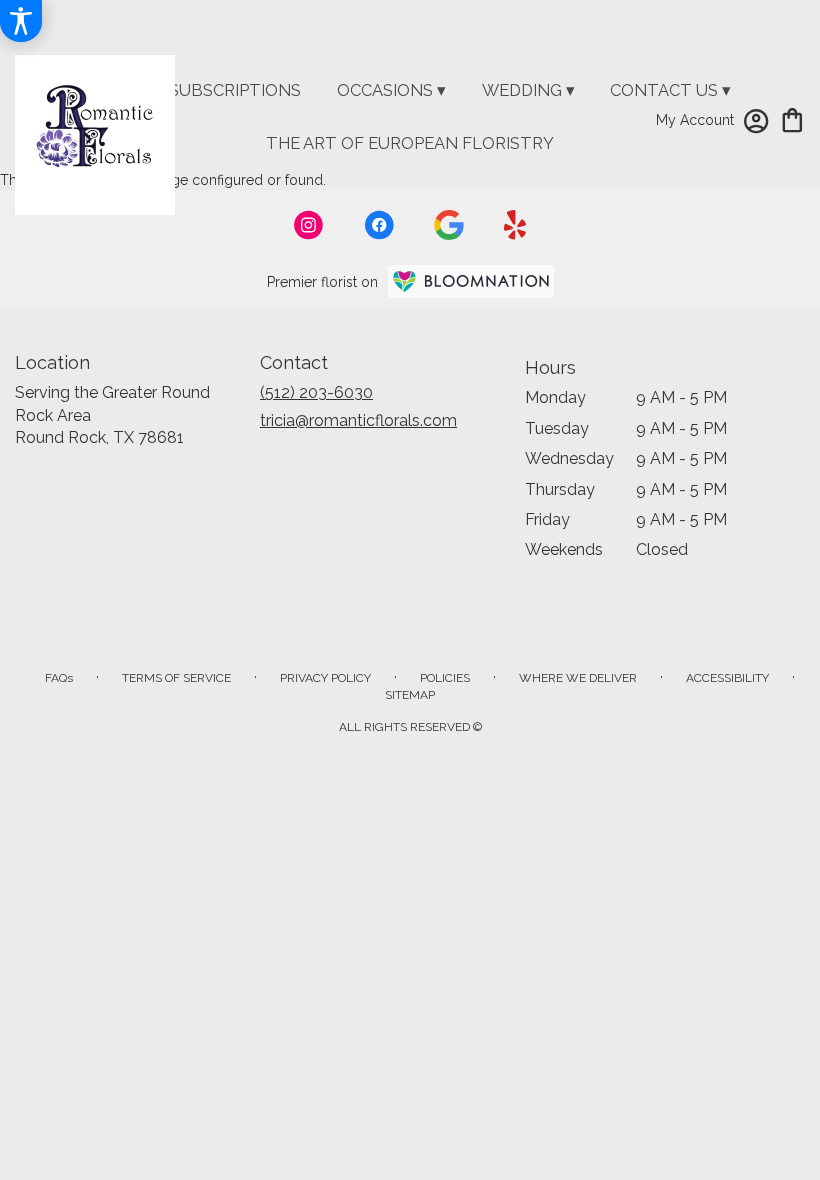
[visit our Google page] (449, 225)
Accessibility (727, 678)
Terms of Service (176, 678)
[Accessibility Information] (21, 21)
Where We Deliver (578, 678)
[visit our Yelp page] (515, 225)
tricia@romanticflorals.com (358, 420)
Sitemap (410, 695)
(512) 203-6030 (316, 392)
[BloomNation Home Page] (471, 281)
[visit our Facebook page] (379, 225)
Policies (445, 678)
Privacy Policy (325, 678)
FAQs (59, 678)
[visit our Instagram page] (309, 225)
